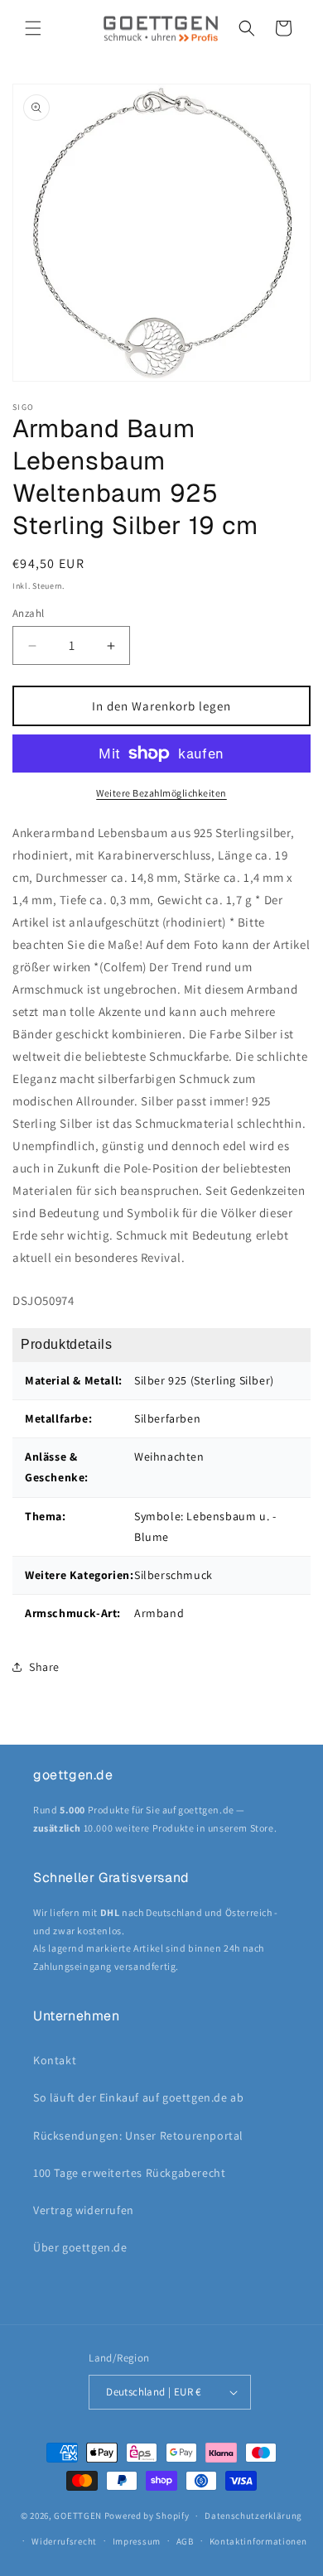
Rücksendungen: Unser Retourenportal (138, 2135)
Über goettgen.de (80, 2247)
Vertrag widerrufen (84, 2210)
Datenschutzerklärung (253, 2516)
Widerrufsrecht (64, 2541)
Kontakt (55, 2060)
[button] (33, 28)
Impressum (137, 2541)
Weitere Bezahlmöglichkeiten (161, 793)
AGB (185, 2541)
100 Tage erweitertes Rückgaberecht (129, 2173)
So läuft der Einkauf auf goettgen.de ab (138, 2097)
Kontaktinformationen (258, 2541)
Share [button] (44, 1667)
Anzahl (28, 613)
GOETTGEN (78, 2516)
